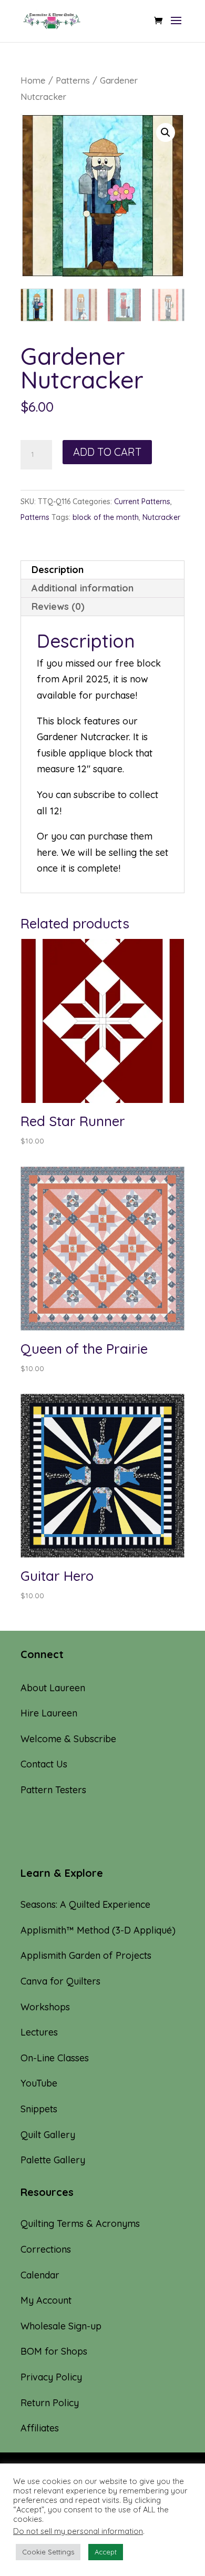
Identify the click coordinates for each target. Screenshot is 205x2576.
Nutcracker (161, 517)
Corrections (46, 2249)
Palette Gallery (53, 2160)
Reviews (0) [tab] (58, 606)
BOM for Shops (54, 2351)
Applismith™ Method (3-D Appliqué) (98, 1930)
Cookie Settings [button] (48, 2552)
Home (33, 80)
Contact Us (44, 1764)
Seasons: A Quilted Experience (85, 1904)
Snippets (39, 2109)
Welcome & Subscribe (68, 1739)
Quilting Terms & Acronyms (80, 2224)
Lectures (39, 2032)
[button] (166, 132)
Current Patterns (142, 502)
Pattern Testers (53, 1790)
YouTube (39, 2083)
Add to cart (107, 452)
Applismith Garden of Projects (86, 1955)
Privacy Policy (51, 2377)
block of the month (106, 517)
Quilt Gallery (48, 2135)
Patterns (73, 80)
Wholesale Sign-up (61, 2326)
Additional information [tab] (83, 588)
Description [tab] (58, 570)
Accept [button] (106, 2552)
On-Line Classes (55, 2058)
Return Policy (50, 2403)
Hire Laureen (49, 1713)
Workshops (45, 2007)
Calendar (40, 2275)
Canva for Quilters (60, 1981)
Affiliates (40, 2428)
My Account (46, 2300)
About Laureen (53, 1688)
